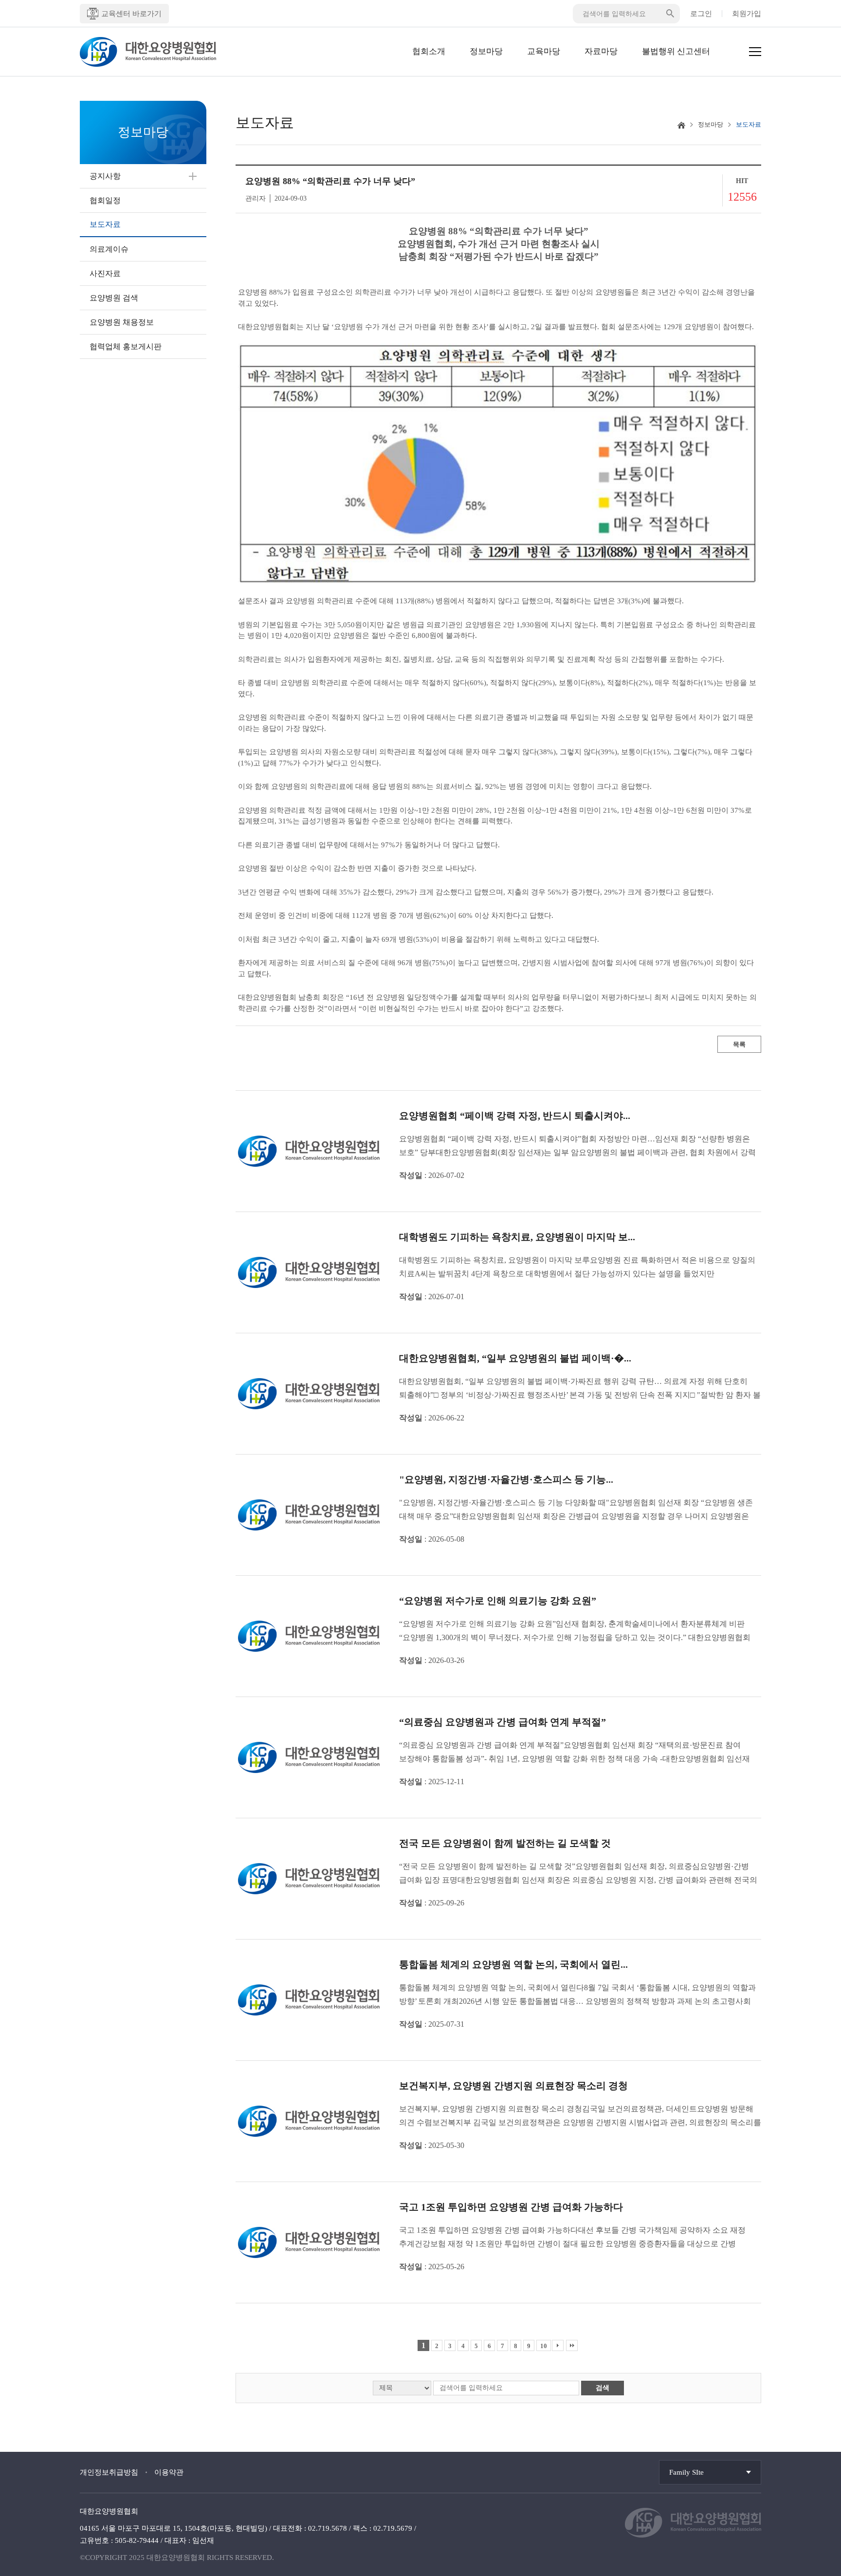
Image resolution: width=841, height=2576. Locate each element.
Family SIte (686, 2472)
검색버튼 (670, 14)
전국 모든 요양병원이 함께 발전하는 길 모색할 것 (505, 1843)
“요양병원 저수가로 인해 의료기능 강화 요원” (498, 1601)
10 (544, 2346)
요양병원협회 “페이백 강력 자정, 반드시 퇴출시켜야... (515, 1116)
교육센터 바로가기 (131, 14)
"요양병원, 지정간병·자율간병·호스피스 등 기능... (506, 1479)
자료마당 (601, 51)
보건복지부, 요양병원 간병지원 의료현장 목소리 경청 (513, 2086)
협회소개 (429, 51)
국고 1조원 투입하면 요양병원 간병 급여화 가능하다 (511, 2207)
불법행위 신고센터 (676, 51)
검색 (603, 2388)
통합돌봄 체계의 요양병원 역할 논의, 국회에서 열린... (513, 1964)
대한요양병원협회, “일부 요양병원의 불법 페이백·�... (515, 1358)
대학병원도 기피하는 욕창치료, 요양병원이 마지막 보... (517, 1237)
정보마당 (486, 51)
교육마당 (544, 51)
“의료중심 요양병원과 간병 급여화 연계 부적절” (503, 1722)
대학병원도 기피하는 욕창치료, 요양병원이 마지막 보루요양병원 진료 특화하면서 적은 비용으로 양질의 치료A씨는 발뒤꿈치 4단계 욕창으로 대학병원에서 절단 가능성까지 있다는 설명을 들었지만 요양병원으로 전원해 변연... (577, 1268)
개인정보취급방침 (109, 2472)
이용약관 (169, 2472)
